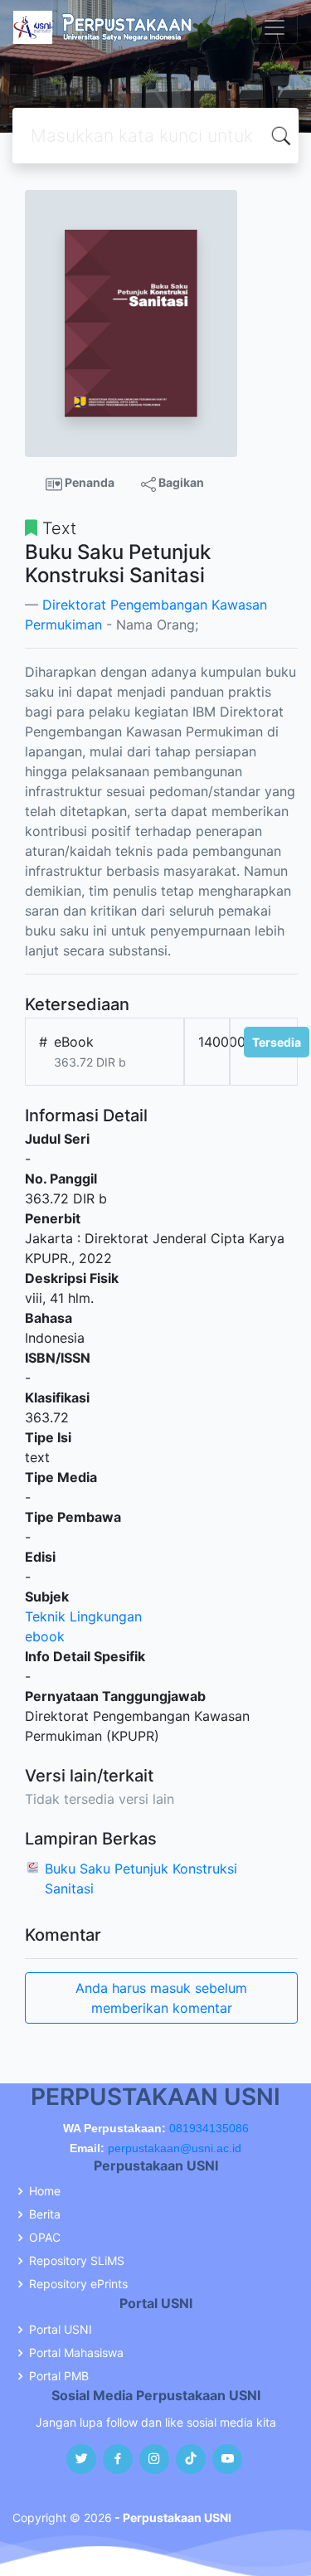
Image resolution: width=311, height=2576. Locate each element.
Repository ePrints (78, 2284)
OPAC (45, 2238)
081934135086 (209, 2128)
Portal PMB (59, 2376)
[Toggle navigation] (275, 27)
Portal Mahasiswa (76, 2353)
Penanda (88, 482)
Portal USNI (61, 2330)
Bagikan (180, 482)
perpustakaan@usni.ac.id (175, 2148)
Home (45, 2191)
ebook (45, 1636)
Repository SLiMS (77, 2261)
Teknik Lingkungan (83, 1616)
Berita (45, 2214)
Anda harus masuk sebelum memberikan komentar (161, 1998)
